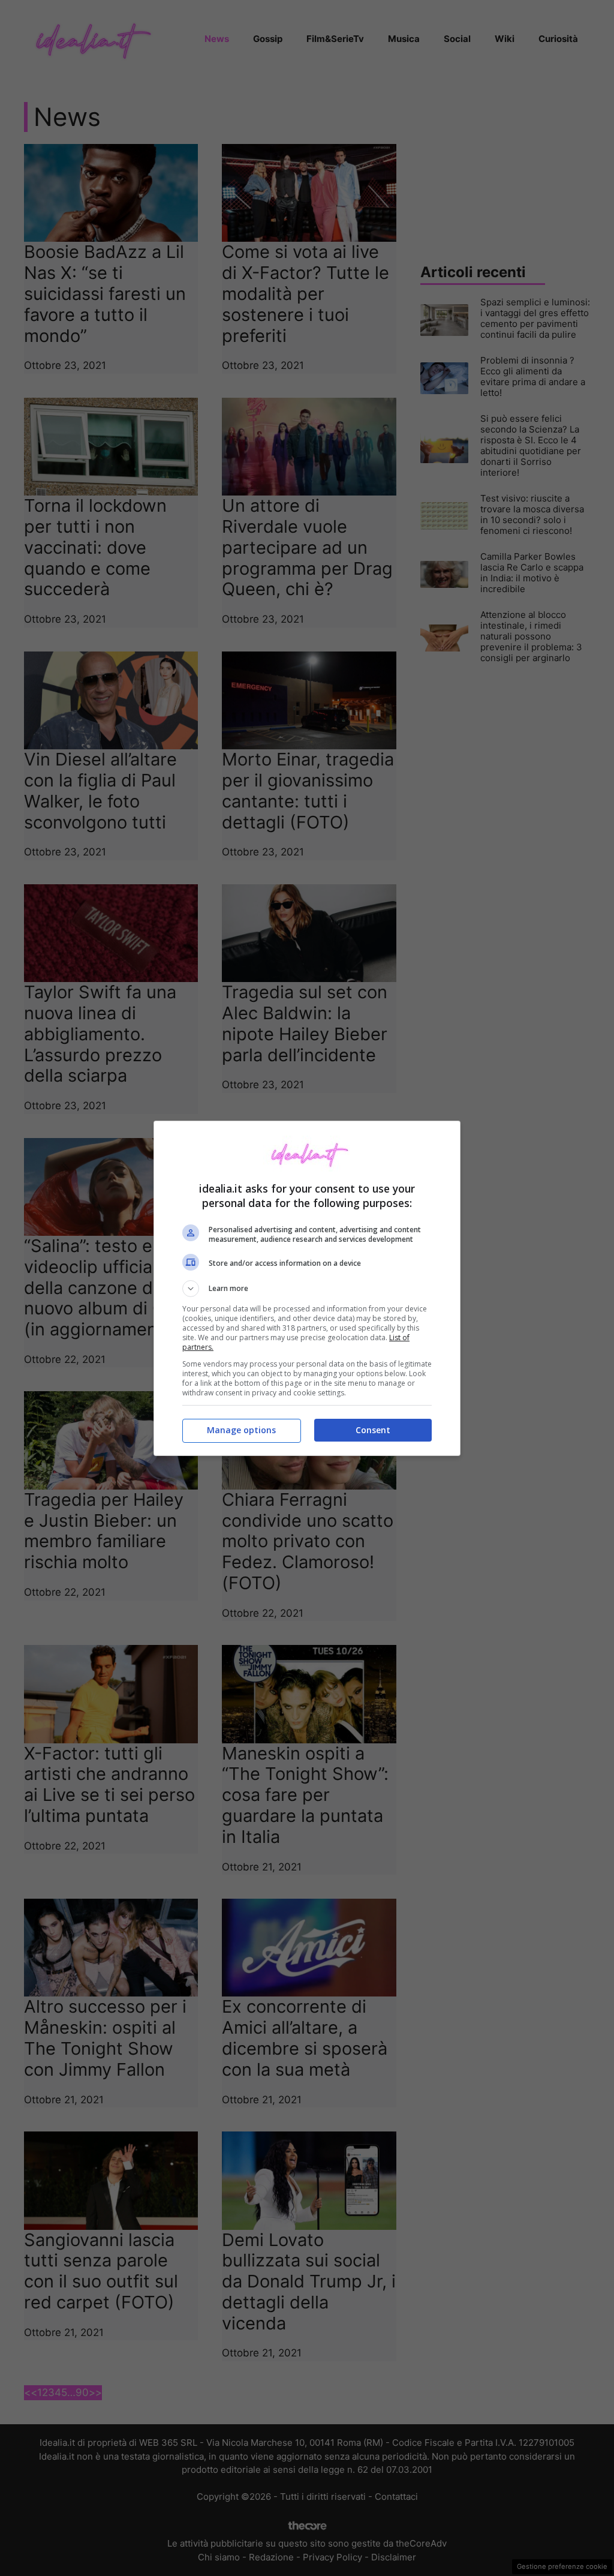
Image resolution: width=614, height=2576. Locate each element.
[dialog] (307, 1288)
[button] (307, 1289)
